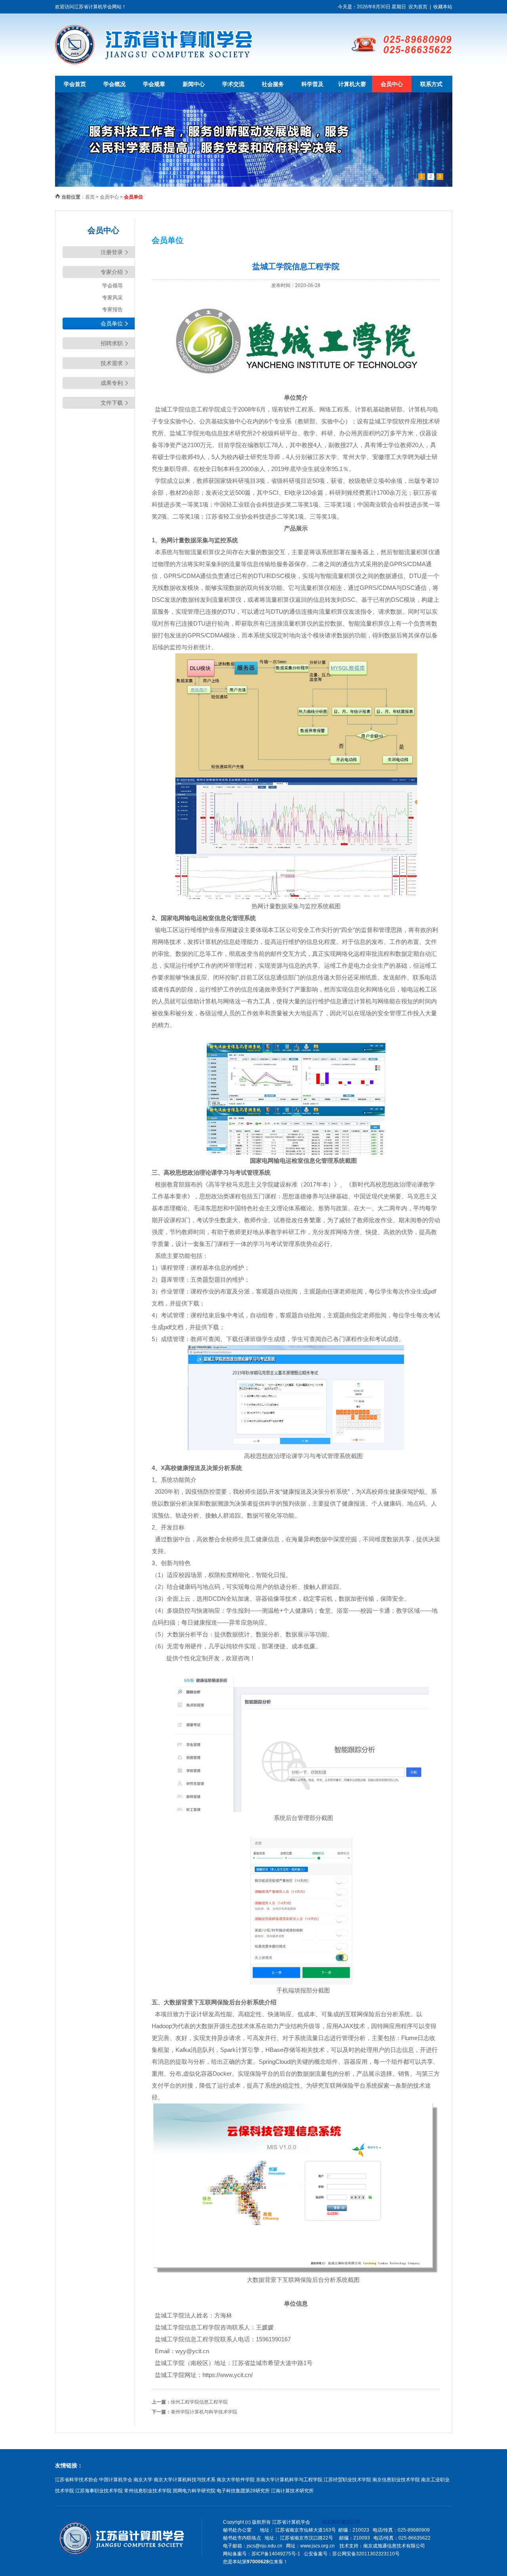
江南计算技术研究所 (292, 2491)
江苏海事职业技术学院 (99, 2491)
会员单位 (112, 323)
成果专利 (112, 383)
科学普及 (313, 84)
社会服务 (273, 84)
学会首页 (75, 84)
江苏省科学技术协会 (76, 2480)
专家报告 (112, 309)
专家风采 (112, 298)
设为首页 (418, 7)
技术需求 (112, 363)
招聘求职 (112, 343)
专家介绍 (112, 272)
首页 (90, 197)
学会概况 (114, 84)
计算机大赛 (352, 84)
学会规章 (154, 84)
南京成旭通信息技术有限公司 (394, 2546)
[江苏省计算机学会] (154, 63)
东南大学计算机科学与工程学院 (289, 2480)
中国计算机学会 (116, 2480)
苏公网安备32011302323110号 (366, 2554)
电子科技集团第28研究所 (243, 2491)
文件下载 (112, 403)
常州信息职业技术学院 (148, 2491)
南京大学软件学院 (236, 2480)
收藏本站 (443, 7)
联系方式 (431, 84)
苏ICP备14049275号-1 (276, 2554)
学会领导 (112, 286)
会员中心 (392, 84)
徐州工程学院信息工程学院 (199, 2402)
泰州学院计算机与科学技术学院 (204, 2412)
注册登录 (112, 252)
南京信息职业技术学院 (396, 2480)
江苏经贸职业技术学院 (347, 2480)
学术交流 (233, 84)
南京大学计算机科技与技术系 (185, 2480)
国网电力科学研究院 (194, 2491)
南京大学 (143, 2480)
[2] (254, 185)
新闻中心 (194, 84)
